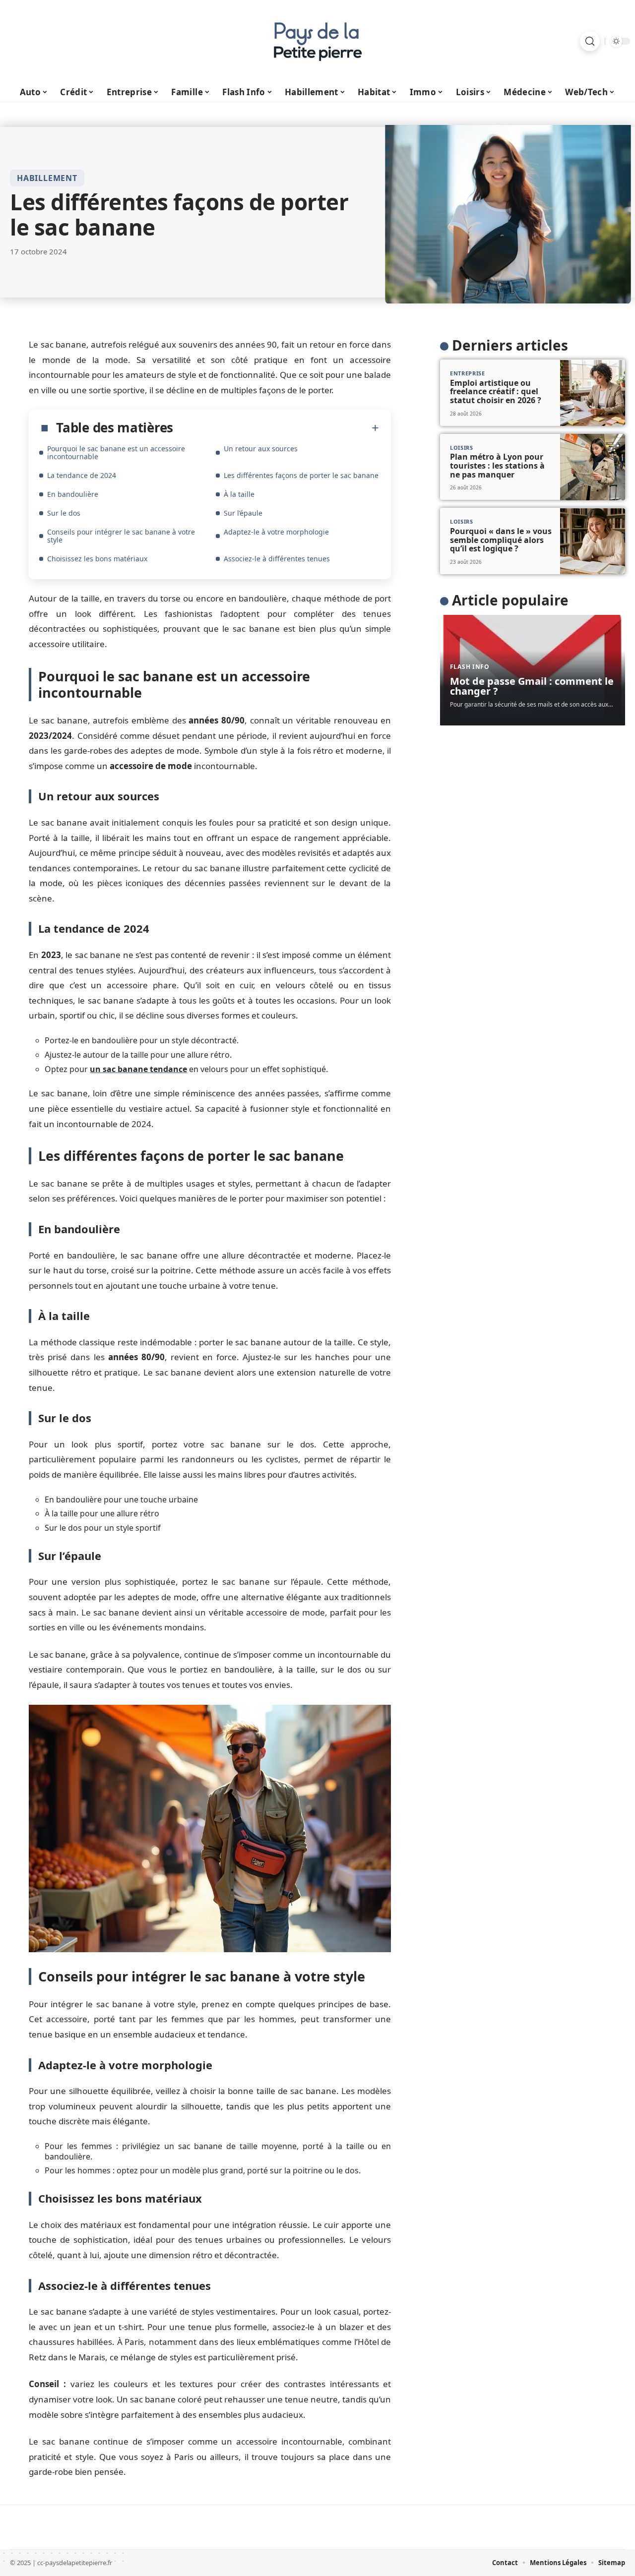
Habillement (47, 178)
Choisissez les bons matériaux (97, 559)
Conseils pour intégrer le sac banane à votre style (121, 536)
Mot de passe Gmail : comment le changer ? (532, 687)
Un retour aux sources (261, 449)
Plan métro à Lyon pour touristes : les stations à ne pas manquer (497, 466)
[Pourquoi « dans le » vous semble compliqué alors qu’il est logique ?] (593, 541)
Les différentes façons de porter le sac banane (301, 475)
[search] (590, 41)
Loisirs (462, 448)
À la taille (239, 494)
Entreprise (468, 374)
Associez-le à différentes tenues (277, 559)
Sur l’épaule (243, 513)
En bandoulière (73, 494)
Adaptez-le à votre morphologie (276, 532)
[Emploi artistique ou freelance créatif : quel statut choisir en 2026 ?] (593, 393)
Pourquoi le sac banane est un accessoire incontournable (116, 452)
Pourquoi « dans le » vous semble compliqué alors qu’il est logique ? (501, 540)
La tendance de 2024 (82, 475)
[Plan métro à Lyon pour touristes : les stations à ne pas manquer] (593, 467)
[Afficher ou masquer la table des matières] (276, 428)
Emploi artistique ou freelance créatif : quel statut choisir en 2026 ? (496, 391)
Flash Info (470, 667)
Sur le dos (64, 513)
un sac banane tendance (138, 1069)
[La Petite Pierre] (317, 41)
